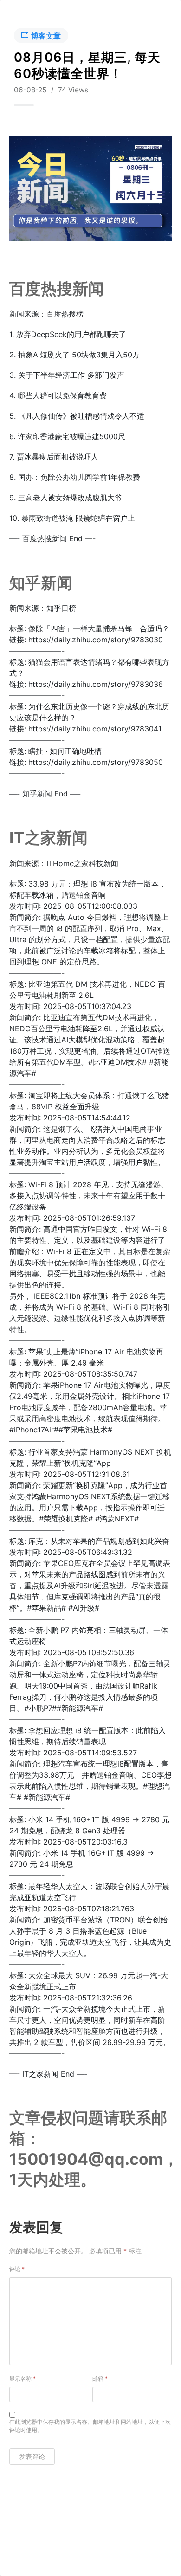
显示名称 (23, 2379)
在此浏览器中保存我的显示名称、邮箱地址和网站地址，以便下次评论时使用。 (90, 2426)
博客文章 (46, 36)
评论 (17, 2269)
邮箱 (100, 2379)
